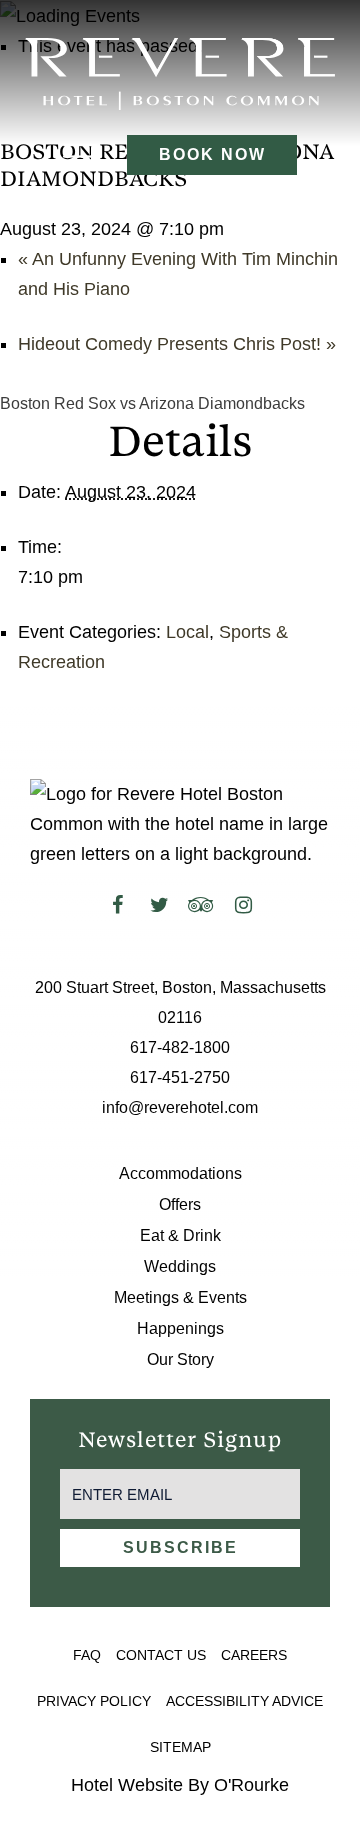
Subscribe (180, 1547)
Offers (180, 1204)
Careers (254, 1655)
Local (187, 632)
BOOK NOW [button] (212, 154)
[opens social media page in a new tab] (117, 905)
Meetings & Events (180, 1297)
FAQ (87, 1655)
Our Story (180, 1359)
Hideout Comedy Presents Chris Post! (177, 344)
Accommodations (180, 1173)
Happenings (180, 1328)
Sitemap (180, 1747)
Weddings (180, 1266)
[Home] (180, 73)
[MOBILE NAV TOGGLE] (80, 155)
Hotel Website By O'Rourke (180, 1785)
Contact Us (161, 1655)
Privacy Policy (94, 1701)
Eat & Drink (180, 1235)
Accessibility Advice (244, 1701)
